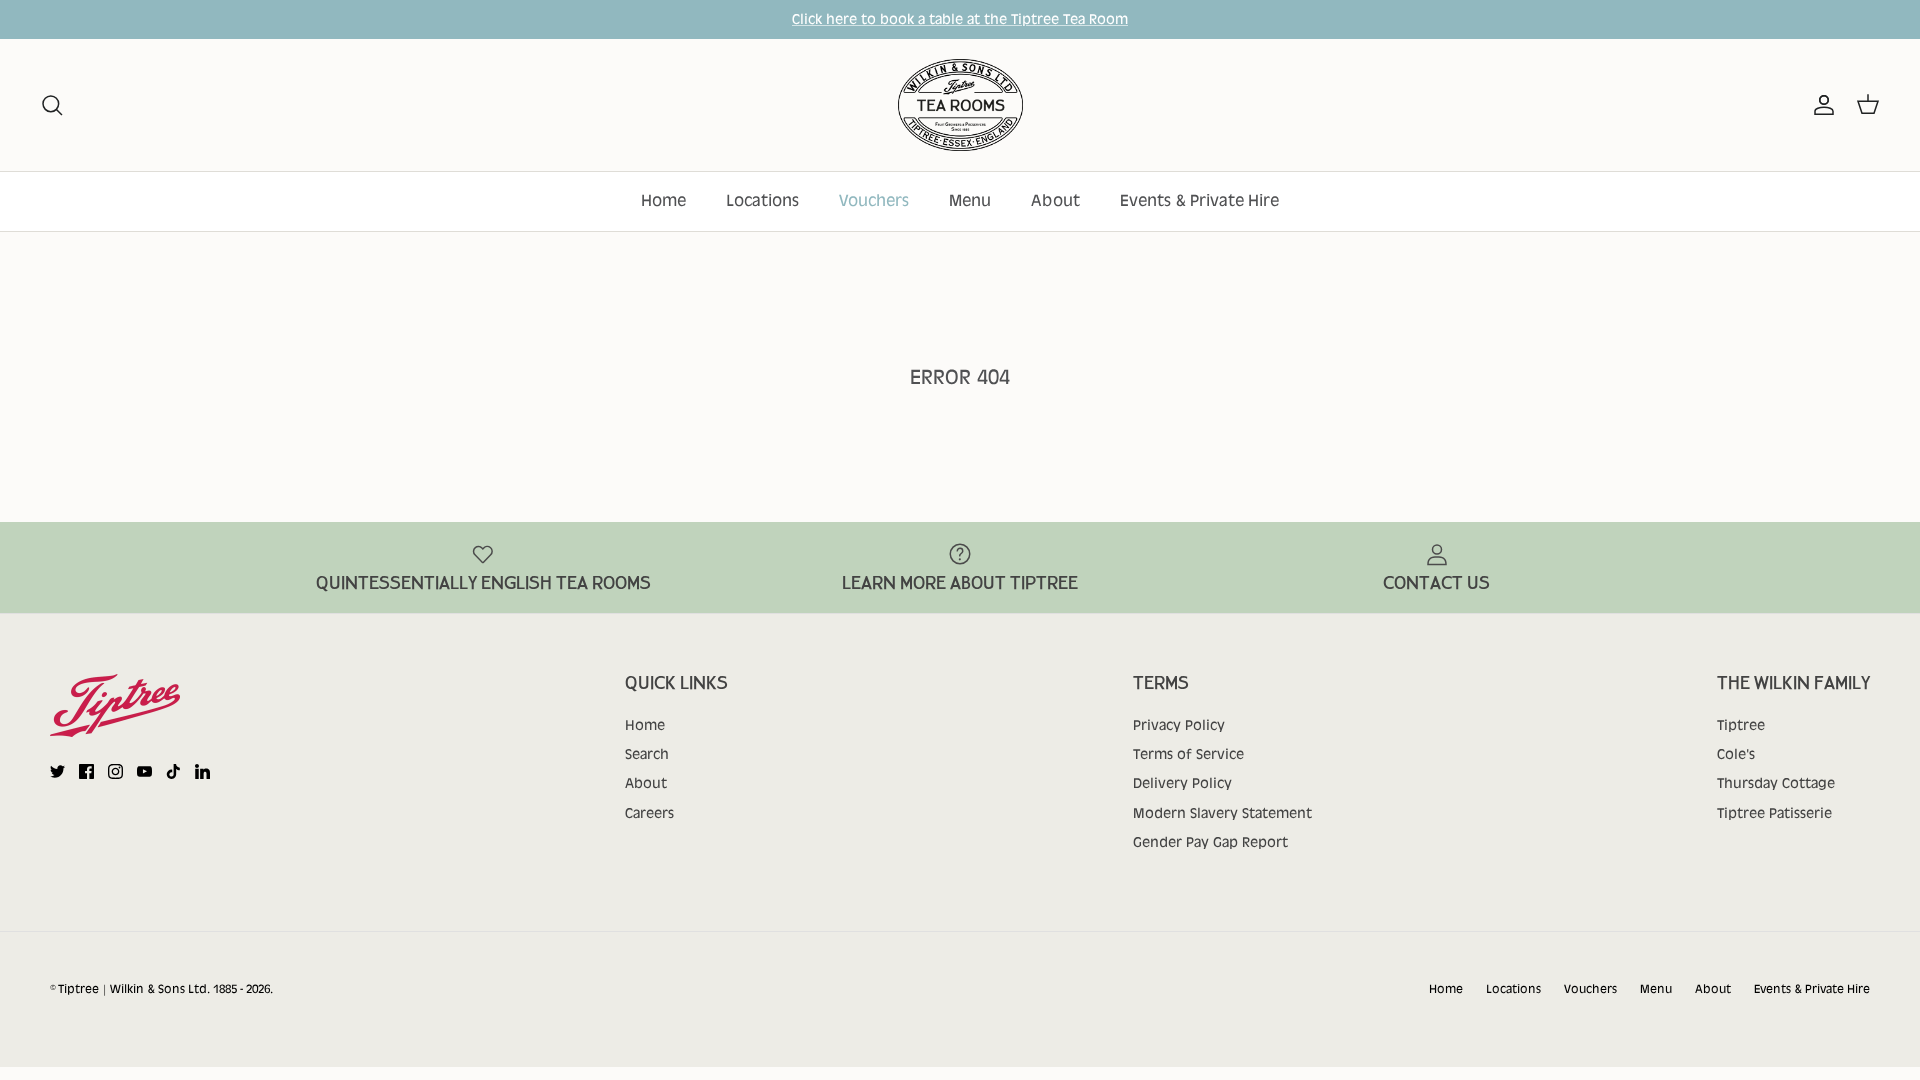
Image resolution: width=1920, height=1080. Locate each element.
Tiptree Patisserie (1774, 813)
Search (647, 754)
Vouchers (874, 200)
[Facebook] (86, 771)
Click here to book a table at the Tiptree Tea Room (960, 19)
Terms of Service (1188, 754)
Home (663, 200)
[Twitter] (57, 771)
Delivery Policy (1182, 783)
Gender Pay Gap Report (1210, 842)
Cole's (1736, 754)
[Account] (1820, 105)
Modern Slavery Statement (1222, 813)
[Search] (52, 105)
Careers (649, 813)
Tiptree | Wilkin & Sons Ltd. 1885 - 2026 (164, 989)
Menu (970, 200)
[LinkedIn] (202, 771)
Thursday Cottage (1776, 783)
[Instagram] (115, 771)
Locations (762, 200)
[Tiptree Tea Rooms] (960, 105)
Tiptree (1741, 725)
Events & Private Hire (1199, 200)
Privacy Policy (1179, 725)
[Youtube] (144, 771)
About (1055, 200)
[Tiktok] (173, 771)
